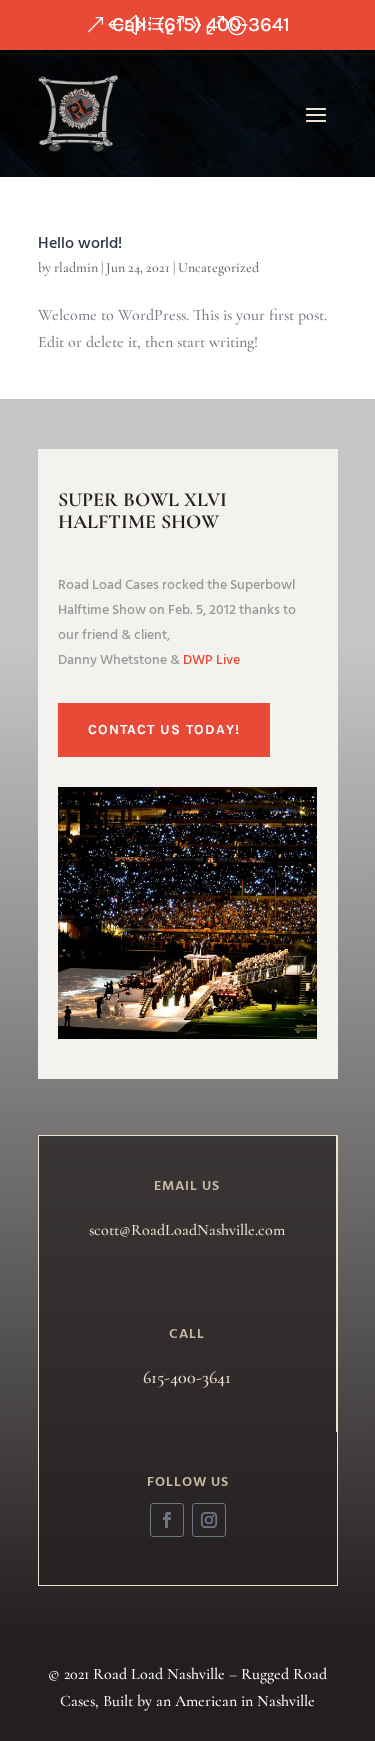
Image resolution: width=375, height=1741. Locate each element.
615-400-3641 (187, 1377)
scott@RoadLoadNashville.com (187, 1230)
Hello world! (80, 244)
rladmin (76, 267)
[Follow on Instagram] (209, 1520)
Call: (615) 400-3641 (201, 24)
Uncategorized (218, 267)
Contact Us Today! (164, 729)
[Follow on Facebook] (167, 1520)
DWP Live (211, 660)
